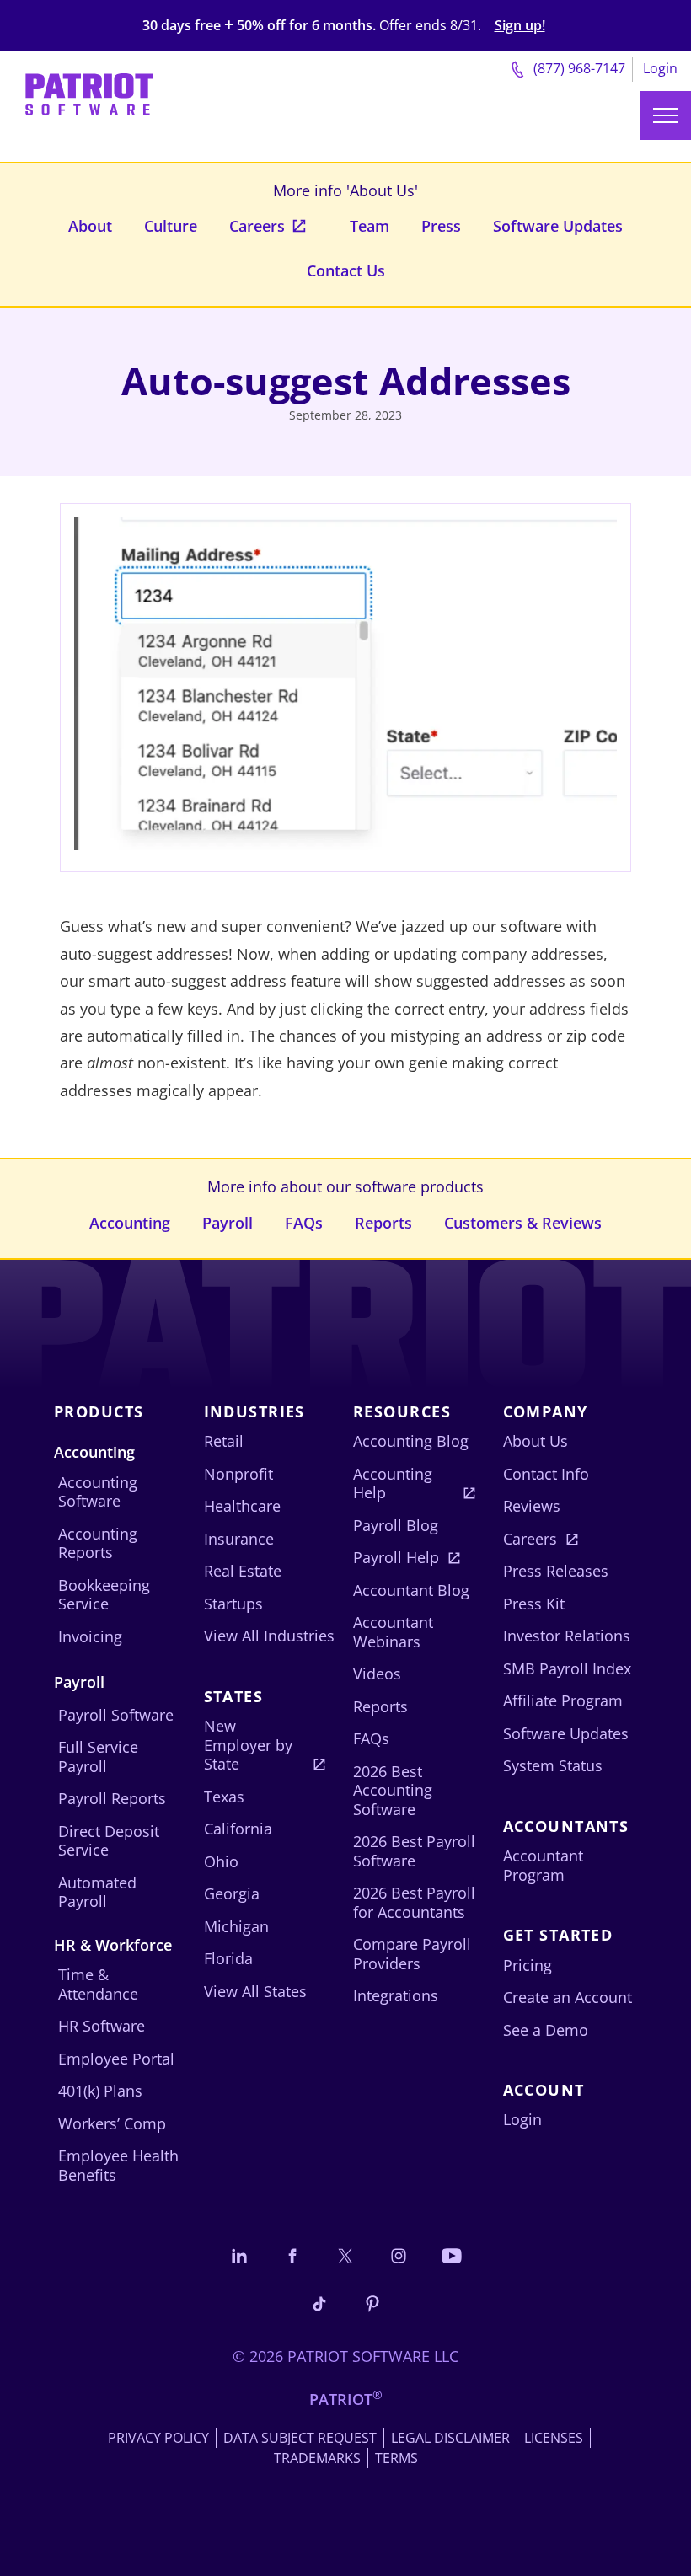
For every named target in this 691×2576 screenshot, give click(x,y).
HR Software (102, 2026)
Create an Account (568, 1997)
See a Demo (546, 2030)
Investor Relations (567, 1636)
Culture (171, 226)
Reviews (532, 1506)
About (90, 226)
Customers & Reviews (523, 1223)
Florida (228, 1958)
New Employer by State (248, 1745)
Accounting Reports (98, 1543)
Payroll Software (116, 1715)
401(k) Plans (100, 2091)
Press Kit (534, 1604)
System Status (553, 1765)
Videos (377, 1674)
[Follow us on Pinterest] (372, 2303)
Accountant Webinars (393, 1632)
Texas (224, 1797)
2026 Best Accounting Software (393, 1790)
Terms (396, 2458)
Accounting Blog (411, 1441)
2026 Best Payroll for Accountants (414, 1902)
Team (370, 226)
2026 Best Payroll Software (414, 1851)
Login (660, 68)
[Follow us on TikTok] (319, 2303)
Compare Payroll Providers (412, 1954)
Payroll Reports (112, 1798)
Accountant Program (543, 1865)
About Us (536, 1441)
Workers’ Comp (112, 2123)
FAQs (304, 1223)
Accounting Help (393, 1483)
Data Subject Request (300, 2438)
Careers (257, 226)
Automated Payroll (97, 1892)
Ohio (221, 1861)
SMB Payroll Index (567, 1668)
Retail (224, 1441)
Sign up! (520, 26)
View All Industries (269, 1636)
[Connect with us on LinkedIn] (239, 2255)
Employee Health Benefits (118, 2165)
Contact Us (346, 270)
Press (441, 226)
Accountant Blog (411, 1590)
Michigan (236, 1926)
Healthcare (242, 1506)
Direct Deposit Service (109, 1841)
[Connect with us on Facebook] (292, 2255)
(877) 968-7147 (578, 68)
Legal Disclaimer (450, 2438)
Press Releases (556, 1571)
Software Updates (558, 226)
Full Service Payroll (98, 1757)
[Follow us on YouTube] (452, 2255)
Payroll (228, 1223)
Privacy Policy (158, 2438)
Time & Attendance (98, 1984)
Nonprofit (238, 1474)
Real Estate (243, 1571)
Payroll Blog (396, 1525)
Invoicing (90, 1636)
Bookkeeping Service (104, 1595)
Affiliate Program (563, 1700)
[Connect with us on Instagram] (399, 2255)
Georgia (232, 1893)
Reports (383, 1223)
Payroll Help (396, 1557)
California (238, 1829)
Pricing (528, 1965)
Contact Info (546, 1474)
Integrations (396, 1995)
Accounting (130, 1223)
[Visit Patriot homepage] (89, 89)
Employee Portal (116, 2059)
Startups (233, 1604)
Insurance (239, 1539)
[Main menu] (666, 115)
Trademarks (317, 2458)
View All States (255, 1991)
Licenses (554, 2438)
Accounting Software (98, 1492)
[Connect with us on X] (345, 2255)
